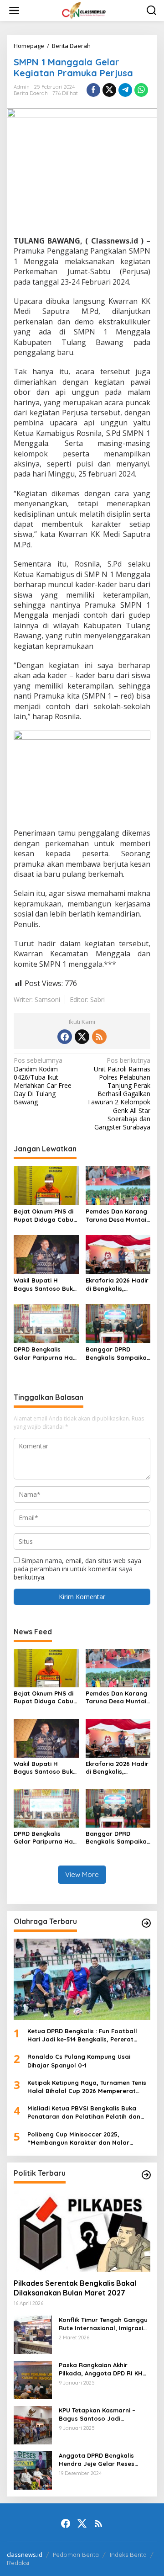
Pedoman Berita (76, 2555)
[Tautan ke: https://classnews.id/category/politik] (146, 2175)
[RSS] (99, 1037)
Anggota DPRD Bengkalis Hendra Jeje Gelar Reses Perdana (97, 2460)
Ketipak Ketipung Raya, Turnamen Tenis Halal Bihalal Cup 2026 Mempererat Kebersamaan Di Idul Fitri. (87, 2087)
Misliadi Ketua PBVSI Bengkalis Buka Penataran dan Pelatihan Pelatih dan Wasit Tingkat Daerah (84, 2112)
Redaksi (18, 2563)
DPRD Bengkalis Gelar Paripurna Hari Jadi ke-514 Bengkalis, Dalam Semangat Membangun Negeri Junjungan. (45, 1354)
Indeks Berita (128, 2555)
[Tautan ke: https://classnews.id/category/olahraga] (146, 1923)
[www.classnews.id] (84, 10)
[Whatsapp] (141, 90)
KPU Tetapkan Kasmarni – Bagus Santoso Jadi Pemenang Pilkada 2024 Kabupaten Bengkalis (97, 2414)
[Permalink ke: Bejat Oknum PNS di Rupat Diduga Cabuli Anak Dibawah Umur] (46, 1185)
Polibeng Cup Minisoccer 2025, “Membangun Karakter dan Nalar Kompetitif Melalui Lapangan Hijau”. (82, 2139)
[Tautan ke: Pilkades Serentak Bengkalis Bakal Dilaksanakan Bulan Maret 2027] (82, 2231)
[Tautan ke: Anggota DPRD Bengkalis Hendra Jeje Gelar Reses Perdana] (33, 2470)
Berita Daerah (31, 93)
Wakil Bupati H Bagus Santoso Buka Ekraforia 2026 (45, 1285)
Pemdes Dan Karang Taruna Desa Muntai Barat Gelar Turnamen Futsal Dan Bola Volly (118, 1216)
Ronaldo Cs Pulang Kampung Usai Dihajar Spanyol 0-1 (79, 2061)
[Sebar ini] (93, 90)
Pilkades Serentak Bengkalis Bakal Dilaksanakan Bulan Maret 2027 (75, 2288)
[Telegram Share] (125, 90)
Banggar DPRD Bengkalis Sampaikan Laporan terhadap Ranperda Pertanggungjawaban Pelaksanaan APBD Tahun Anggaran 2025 (118, 1354)
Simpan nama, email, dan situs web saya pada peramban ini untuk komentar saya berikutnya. (77, 1569)
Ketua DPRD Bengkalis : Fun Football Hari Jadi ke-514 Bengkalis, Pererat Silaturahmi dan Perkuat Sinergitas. (82, 2035)
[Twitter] (82, 1037)
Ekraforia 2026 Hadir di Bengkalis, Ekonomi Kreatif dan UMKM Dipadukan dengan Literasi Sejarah (117, 1285)
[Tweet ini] (109, 90)
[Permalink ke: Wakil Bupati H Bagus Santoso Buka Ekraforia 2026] (46, 1254)
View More (82, 1874)
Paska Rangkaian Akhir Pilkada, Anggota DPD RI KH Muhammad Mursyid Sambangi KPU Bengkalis (101, 2369)
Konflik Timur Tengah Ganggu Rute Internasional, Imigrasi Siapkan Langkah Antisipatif (103, 2324)
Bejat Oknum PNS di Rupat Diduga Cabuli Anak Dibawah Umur (45, 1216)
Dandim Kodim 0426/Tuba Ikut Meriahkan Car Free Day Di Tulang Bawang (43, 1081)
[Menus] (14, 11)
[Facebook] (65, 1037)
